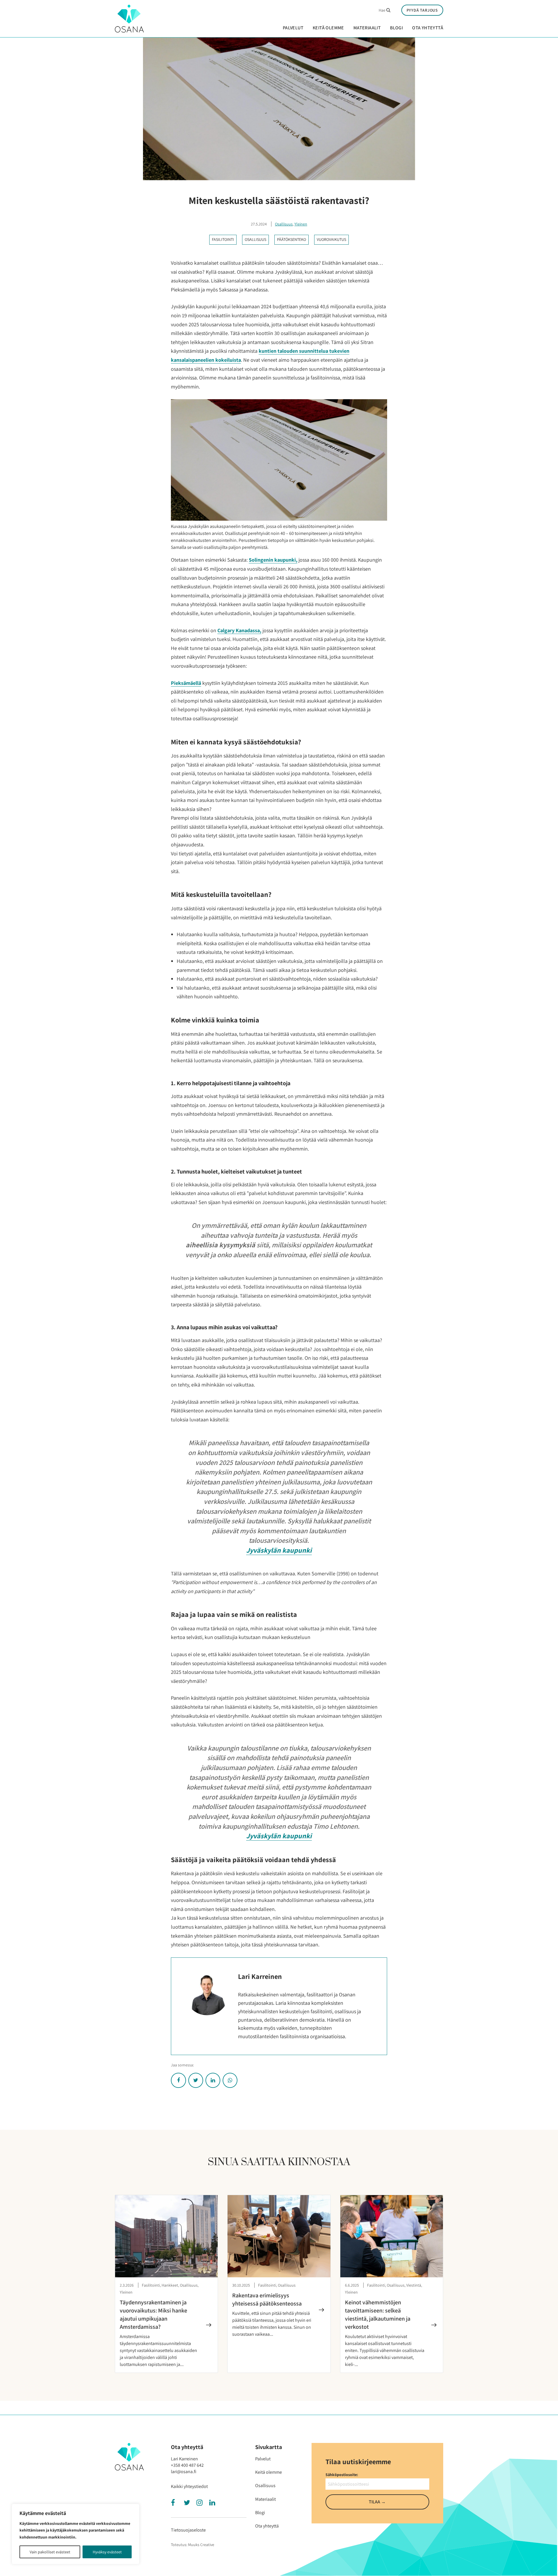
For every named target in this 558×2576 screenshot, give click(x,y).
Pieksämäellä (186, 683)
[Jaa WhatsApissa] (230, 2080)
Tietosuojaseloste (188, 2530)
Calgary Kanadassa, (239, 630)
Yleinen (301, 224)
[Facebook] (175, 2504)
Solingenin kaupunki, (273, 560)
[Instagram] (201, 2504)
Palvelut (293, 28)
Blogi (396, 28)
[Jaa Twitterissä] (196, 2080)
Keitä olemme (328, 28)
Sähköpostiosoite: (342, 2475)
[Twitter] (188, 2504)
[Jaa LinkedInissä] (213, 2080)
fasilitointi (223, 239)
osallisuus (255, 239)
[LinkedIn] (213, 2504)
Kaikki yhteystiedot (189, 2486)
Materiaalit (367, 28)
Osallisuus (284, 224)
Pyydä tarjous (422, 10)
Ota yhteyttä (428, 28)
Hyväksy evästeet (107, 2552)
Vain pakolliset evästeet (50, 2552)
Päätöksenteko (291, 239)
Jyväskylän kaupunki (279, 1550)
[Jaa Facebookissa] (178, 2080)
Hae (383, 10)
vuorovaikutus (331, 239)
